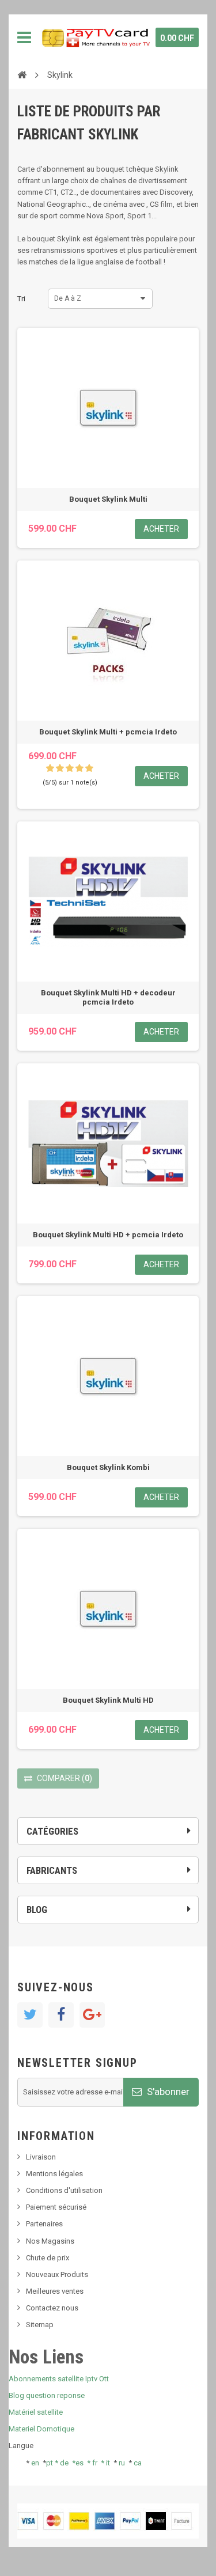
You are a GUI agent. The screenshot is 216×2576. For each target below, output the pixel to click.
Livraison (41, 2157)
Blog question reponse (47, 2395)
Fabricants (52, 1870)
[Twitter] (30, 2015)
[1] (50, 768)
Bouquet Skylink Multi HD (108, 1700)
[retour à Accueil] (22, 74)
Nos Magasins (50, 2241)
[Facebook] (61, 2015)
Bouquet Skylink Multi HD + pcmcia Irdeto (108, 1235)
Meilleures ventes (55, 2291)
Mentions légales (54, 2174)
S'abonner (167, 2092)
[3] (70, 768)
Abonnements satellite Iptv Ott (59, 2379)
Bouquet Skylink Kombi (108, 1467)
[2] (60, 768)
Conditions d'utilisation (64, 2190)
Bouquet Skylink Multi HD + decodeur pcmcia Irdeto (108, 997)
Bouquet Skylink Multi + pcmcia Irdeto (108, 732)
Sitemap (40, 2325)
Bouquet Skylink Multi (108, 499)
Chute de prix (48, 2258)
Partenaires (44, 2224)
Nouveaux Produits (57, 2274)
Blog (37, 1910)
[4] (79, 768)
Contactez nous (52, 2308)
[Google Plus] (92, 2015)
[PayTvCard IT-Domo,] (95, 37)
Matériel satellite (36, 2412)
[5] (89, 768)
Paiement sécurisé (56, 2207)
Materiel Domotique (41, 2429)
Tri (21, 299)
